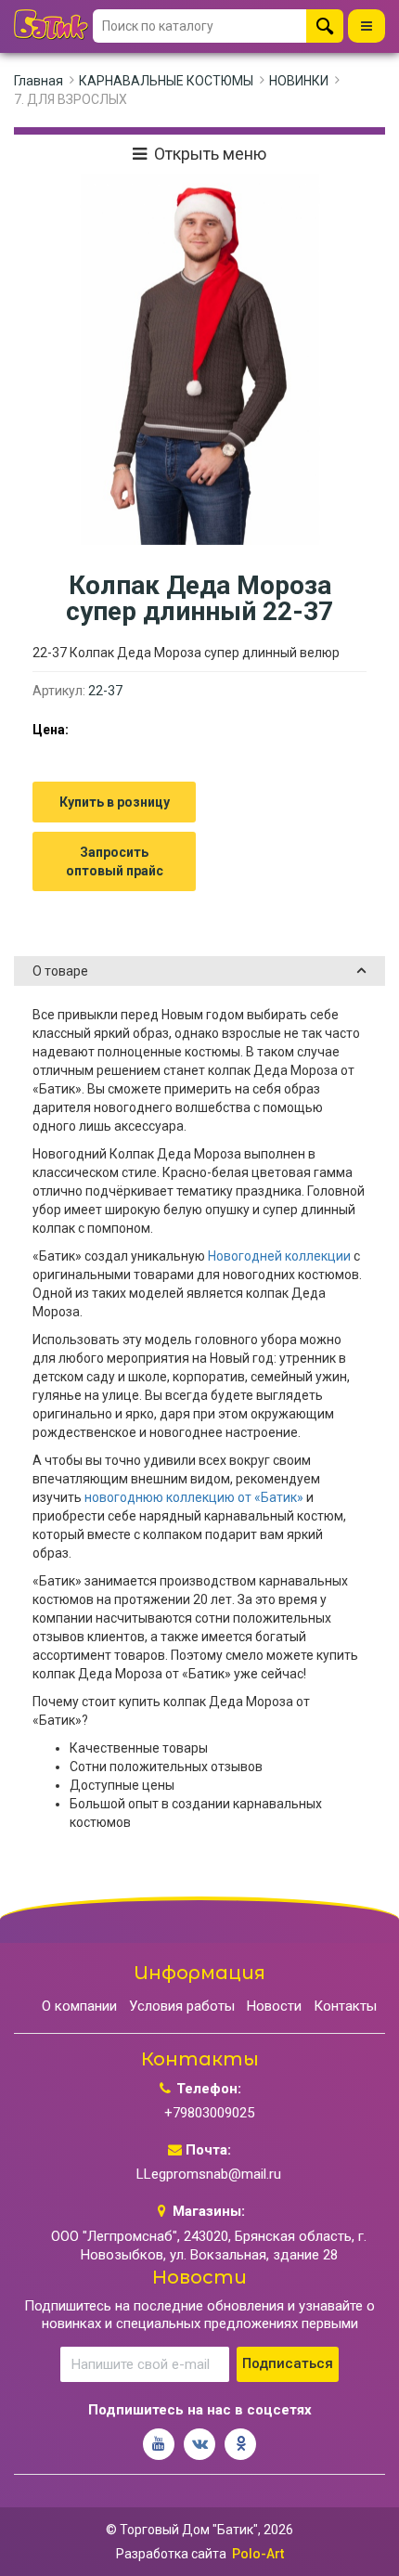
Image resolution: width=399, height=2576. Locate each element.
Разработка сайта (171, 2554)
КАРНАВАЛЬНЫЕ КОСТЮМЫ (166, 81)
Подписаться (288, 2363)
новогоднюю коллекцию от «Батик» (194, 1497)
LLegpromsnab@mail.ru (209, 2174)
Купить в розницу (115, 802)
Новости (274, 2006)
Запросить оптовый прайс (115, 861)
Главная (39, 81)
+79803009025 (209, 2113)
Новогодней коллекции (279, 1256)
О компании (79, 2006)
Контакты (345, 2006)
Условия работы (182, 2006)
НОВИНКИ (299, 81)
